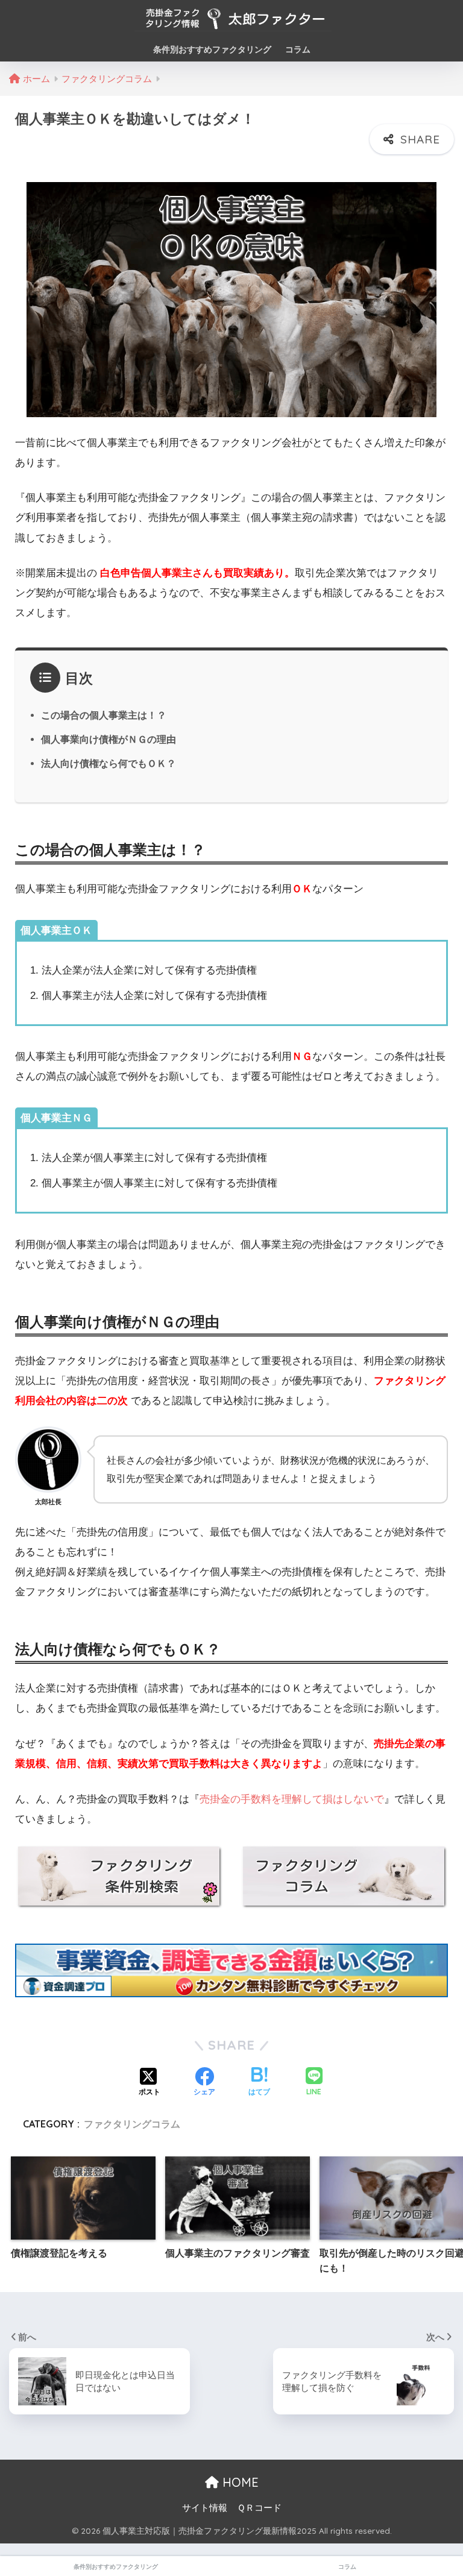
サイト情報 (205, 2508)
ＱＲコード (259, 2508)
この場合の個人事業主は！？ (104, 715)
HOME (239, 2482)
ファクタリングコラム (132, 2124)
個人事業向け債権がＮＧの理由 (109, 739)
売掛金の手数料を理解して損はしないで (292, 1799)
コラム (298, 49)
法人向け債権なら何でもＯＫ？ (109, 763)
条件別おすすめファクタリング (212, 49)
